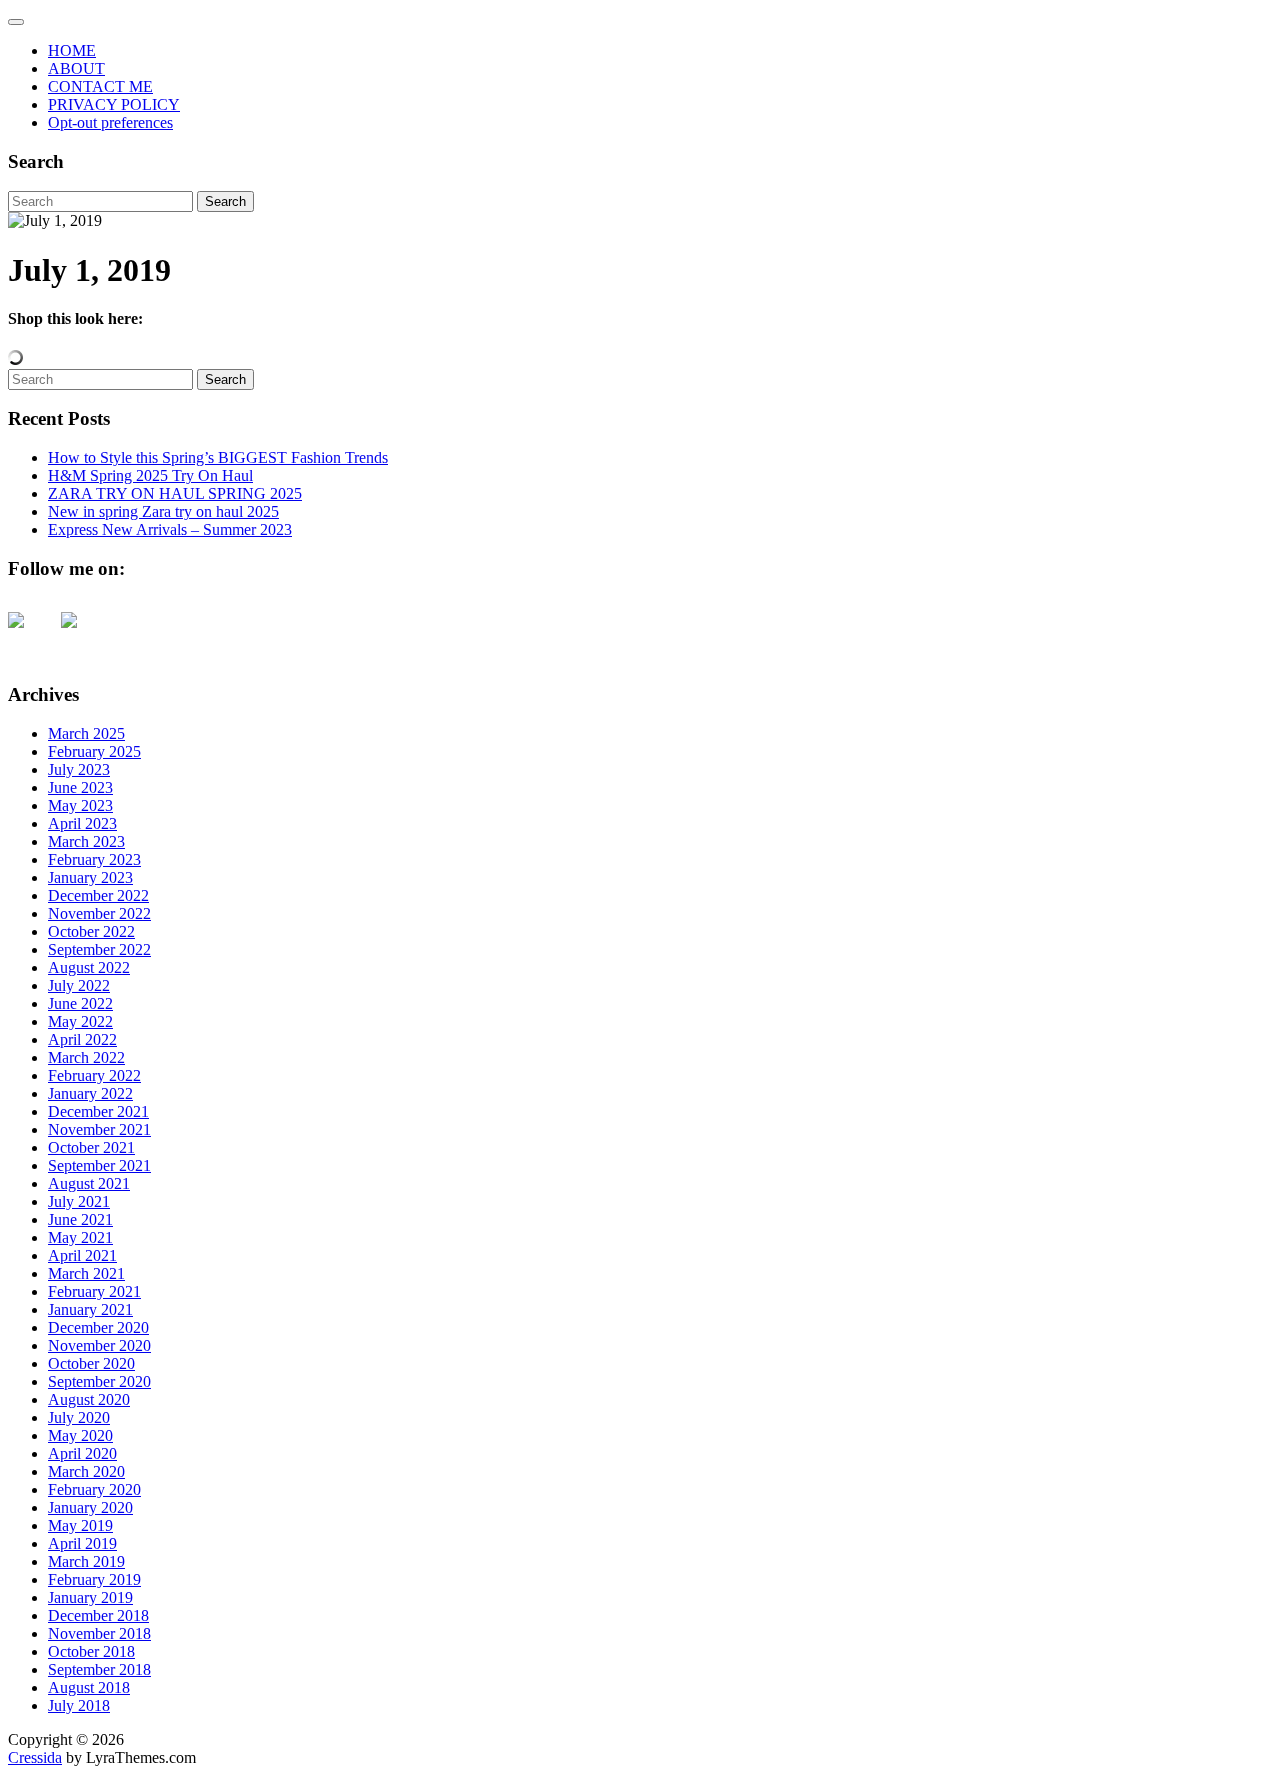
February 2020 (94, 1489)
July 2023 (79, 769)
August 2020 (89, 1399)
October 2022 (91, 931)
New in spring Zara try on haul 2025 (163, 511)
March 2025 (86, 733)
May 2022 (80, 1021)
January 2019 (90, 1597)
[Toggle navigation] (16, 22)
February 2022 (94, 1075)
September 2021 (99, 1165)
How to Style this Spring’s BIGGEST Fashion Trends (218, 457)
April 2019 (82, 1543)
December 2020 (98, 1327)
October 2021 (91, 1147)
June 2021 (80, 1219)
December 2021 (98, 1111)
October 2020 (91, 1363)
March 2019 (86, 1561)
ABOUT (76, 68)
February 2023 (94, 859)
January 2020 (90, 1507)
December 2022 (98, 895)
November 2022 (99, 913)
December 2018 (98, 1615)
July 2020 (79, 1417)
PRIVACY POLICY (114, 104)
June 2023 (80, 787)
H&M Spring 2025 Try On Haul (150, 475)
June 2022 (80, 1003)
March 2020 (86, 1471)
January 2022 (90, 1093)
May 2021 (80, 1237)
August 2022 (89, 967)
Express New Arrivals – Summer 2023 (170, 529)
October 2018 (91, 1651)
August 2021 (89, 1183)
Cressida (35, 1757)
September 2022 (99, 949)
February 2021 (94, 1291)
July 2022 (79, 985)
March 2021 (86, 1273)
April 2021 (82, 1255)
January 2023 (90, 877)
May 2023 (80, 805)
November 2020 (99, 1345)
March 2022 (86, 1057)
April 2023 (82, 823)
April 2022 (82, 1039)
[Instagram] (85, 636)
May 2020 (80, 1435)
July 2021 (79, 1201)
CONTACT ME (100, 86)
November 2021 (99, 1129)
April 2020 (82, 1453)
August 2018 (89, 1687)
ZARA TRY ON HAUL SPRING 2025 (175, 493)
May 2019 (80, 1525)
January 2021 (90, 1309)
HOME (72, 50)
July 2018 (79, 1705)
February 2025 (94, 751)
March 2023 (86, 841)
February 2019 (94, 1579)
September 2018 (99, 1669)
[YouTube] (32, 636)
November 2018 (99, 1633)
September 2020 (99, 1381)
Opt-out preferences (110, 122)
